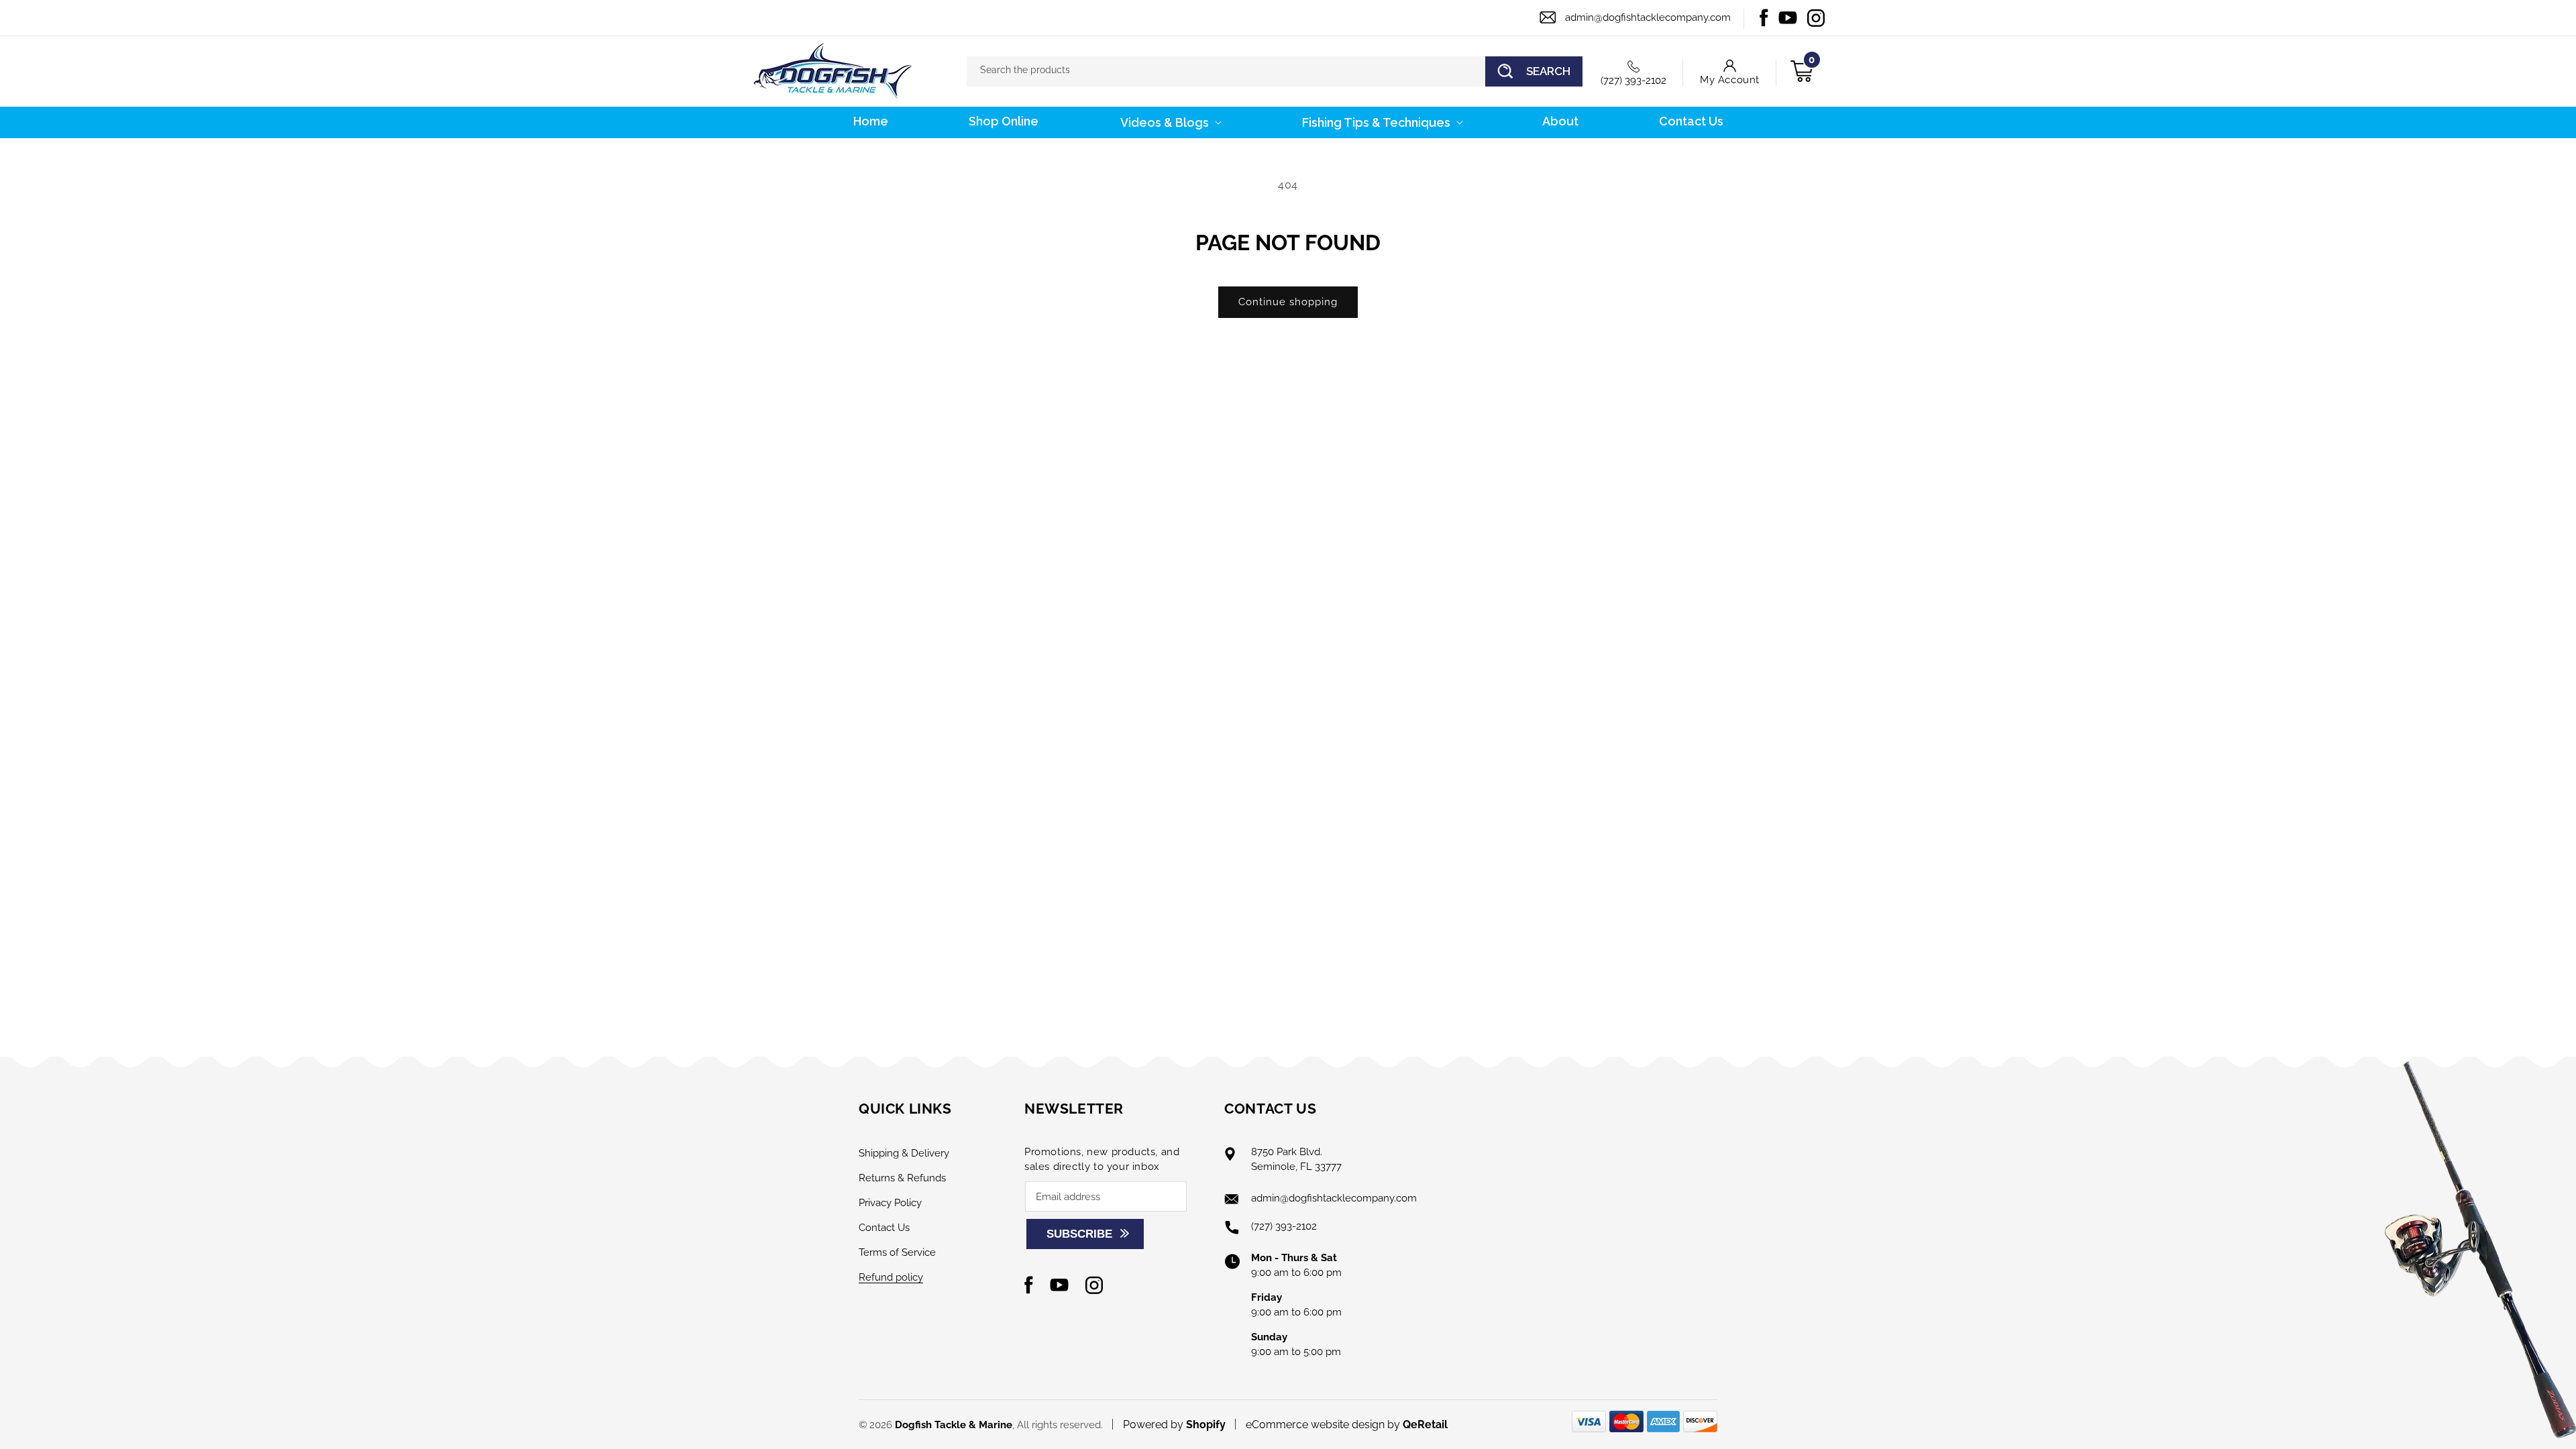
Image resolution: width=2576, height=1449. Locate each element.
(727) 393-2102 (1633, 80)
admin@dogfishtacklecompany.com (1648, 17)
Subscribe (1079, 1234)
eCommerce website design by (1324, 1425)
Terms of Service (897, 1252)
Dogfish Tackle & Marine (954, 1425)
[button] (1170, 122)
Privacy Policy (890, 1203)
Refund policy (891, 1277)
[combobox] (1275, 71)
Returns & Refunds (902, 1178)
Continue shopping (1288, 302)
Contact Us (884, 1228)
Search (1548, 71)
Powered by (1174, 1425)
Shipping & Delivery (904, 1153)
